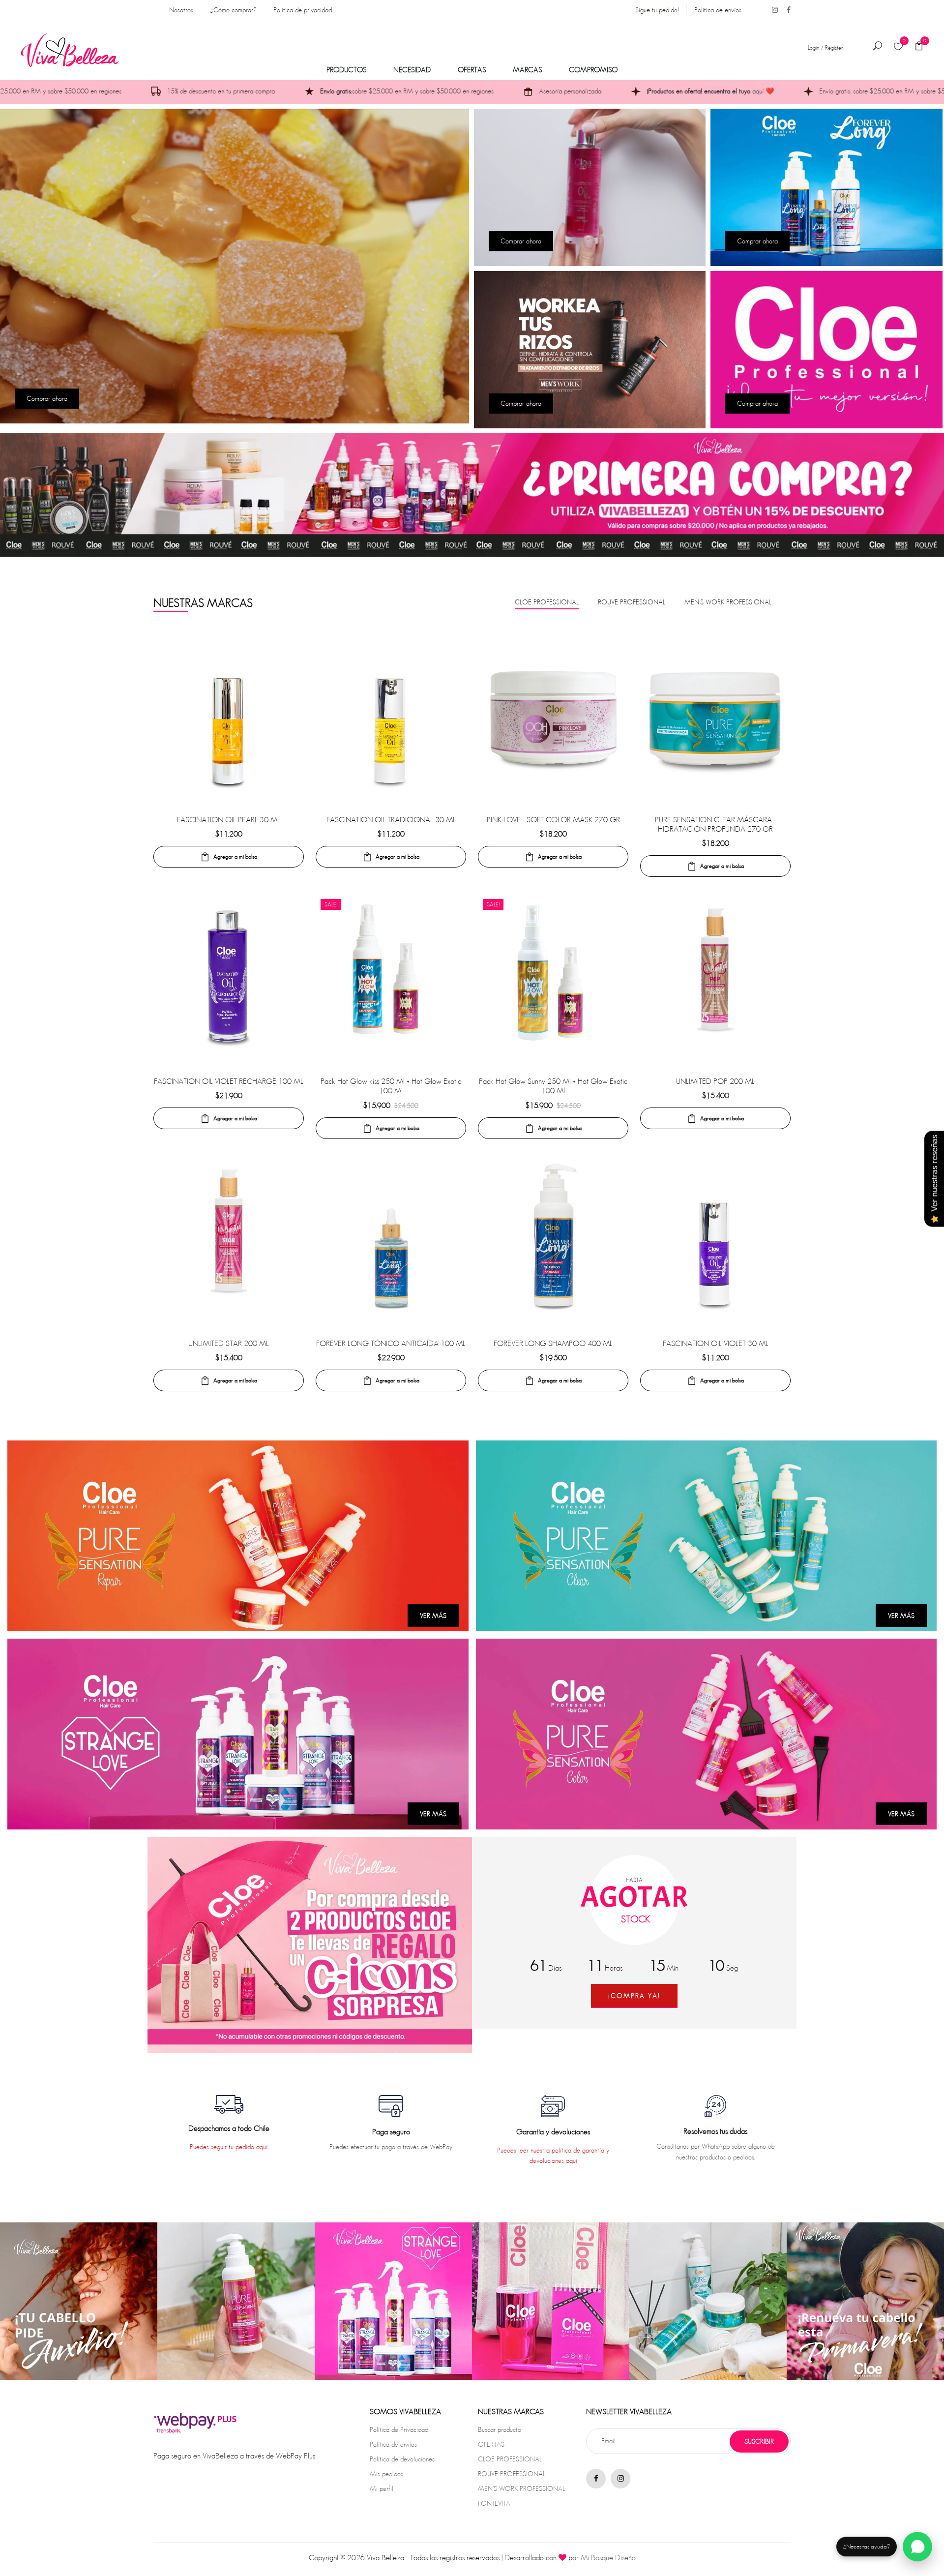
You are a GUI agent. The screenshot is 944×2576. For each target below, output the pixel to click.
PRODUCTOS (346, 70)
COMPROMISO (593, 70)
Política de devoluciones (402, 2459)
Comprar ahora (47, 398)
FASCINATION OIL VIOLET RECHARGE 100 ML (229, 1081)
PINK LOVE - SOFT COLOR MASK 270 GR (553, 820)
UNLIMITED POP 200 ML (715, 1081)
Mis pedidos (386, 2474)
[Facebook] (785, 10)
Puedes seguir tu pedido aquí (229, 2147)
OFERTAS (472, 70)
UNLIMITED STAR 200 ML (229, 1343)
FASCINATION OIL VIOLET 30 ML (716, 1343)
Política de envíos (718, 10)
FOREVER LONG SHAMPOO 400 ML (553, 1343)
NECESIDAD (412, 70)
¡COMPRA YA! (634, 1996)
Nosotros (181, 10)
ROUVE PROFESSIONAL (512, 2474)
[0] (898, 47)
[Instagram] (771, 10)
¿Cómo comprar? (233, 10)
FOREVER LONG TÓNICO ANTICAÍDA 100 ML (391, 1343)
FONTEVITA (494, 2503)
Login (813, 47)
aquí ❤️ (480, 91)
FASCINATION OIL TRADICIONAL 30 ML (391, 820)
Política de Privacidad (399, 2429)
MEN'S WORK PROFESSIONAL (521, 2488)
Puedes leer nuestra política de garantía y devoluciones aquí (553, 2155)
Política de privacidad (303, 10)
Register (834, 47)
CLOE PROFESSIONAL (510, 2459)
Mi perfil (382, 2488)
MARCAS (527, 70)
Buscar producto (500, 2429)
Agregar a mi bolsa (235, 856)
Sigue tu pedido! (657, 10)
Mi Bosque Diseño (608, 2558)
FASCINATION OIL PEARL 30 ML (229, 820)
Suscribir (759, 2441)
